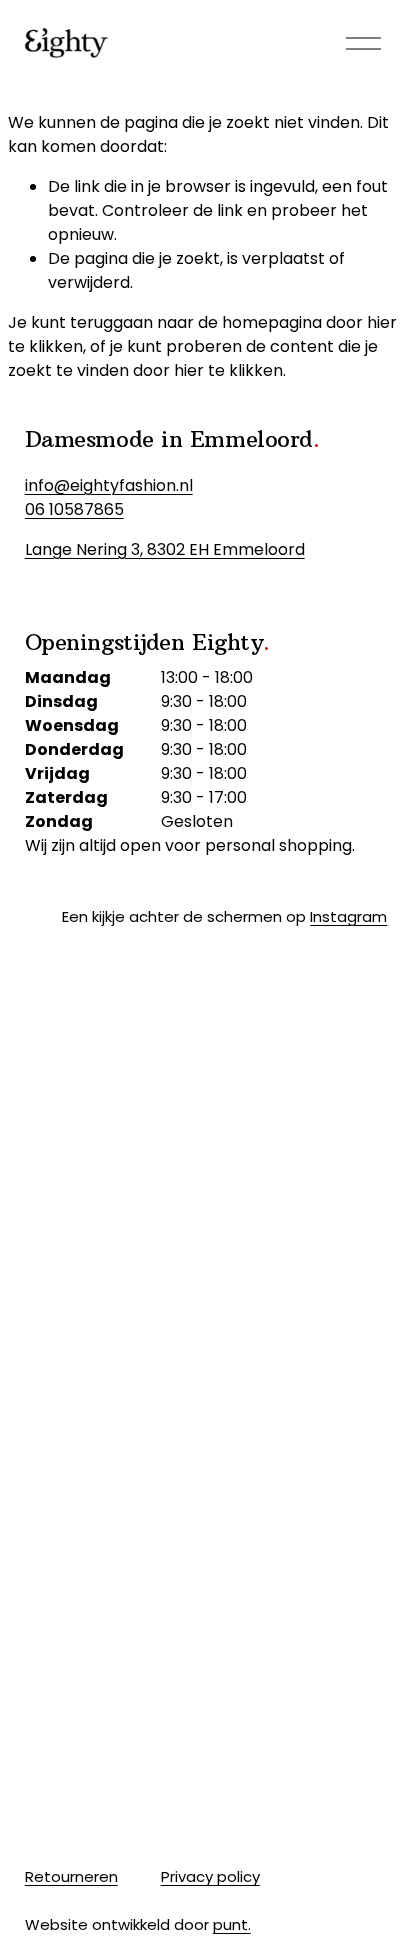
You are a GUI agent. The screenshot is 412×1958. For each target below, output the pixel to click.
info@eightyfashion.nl (109, 485)
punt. (232, 1924)
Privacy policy (210, 1876)
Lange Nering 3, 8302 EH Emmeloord (165, 549)
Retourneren (71, 1876)
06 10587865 (74, 509)
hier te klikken (228, 370)
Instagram (348, 916)
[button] (70, 990)
